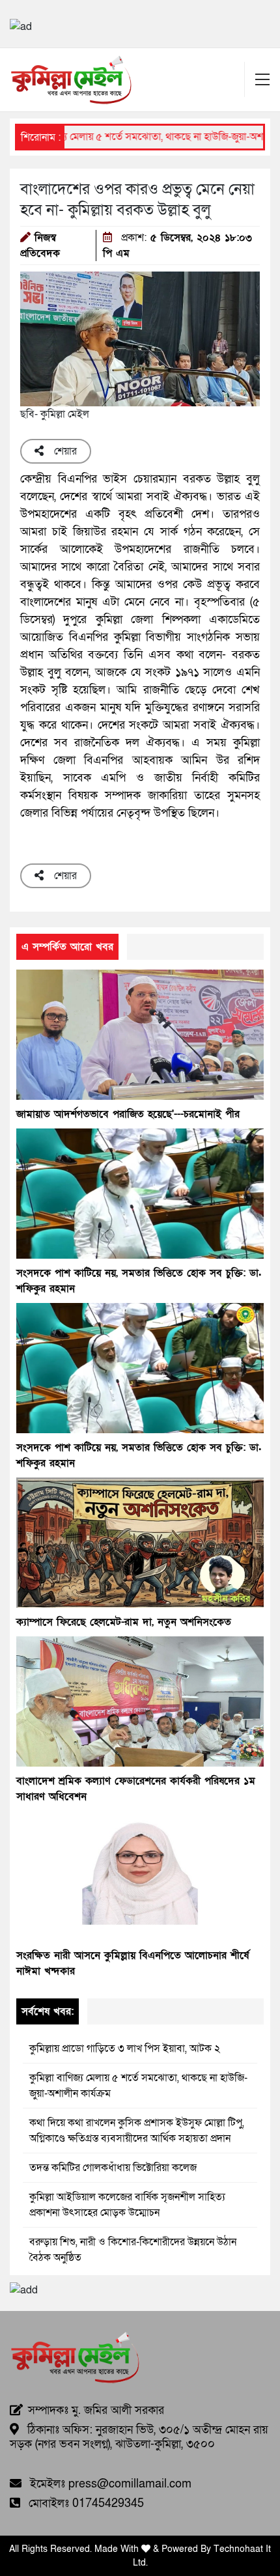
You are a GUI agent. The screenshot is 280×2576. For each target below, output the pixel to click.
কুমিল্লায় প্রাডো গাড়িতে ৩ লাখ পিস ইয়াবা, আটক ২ (125, 2049)
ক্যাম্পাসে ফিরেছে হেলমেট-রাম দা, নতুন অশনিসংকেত (124, 1622)
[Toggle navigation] (262, 79)
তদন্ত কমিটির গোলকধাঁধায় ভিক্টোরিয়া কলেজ (113, 2168)
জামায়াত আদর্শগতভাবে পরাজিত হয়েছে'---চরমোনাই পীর (128, 1114)
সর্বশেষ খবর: (48, 2011)
